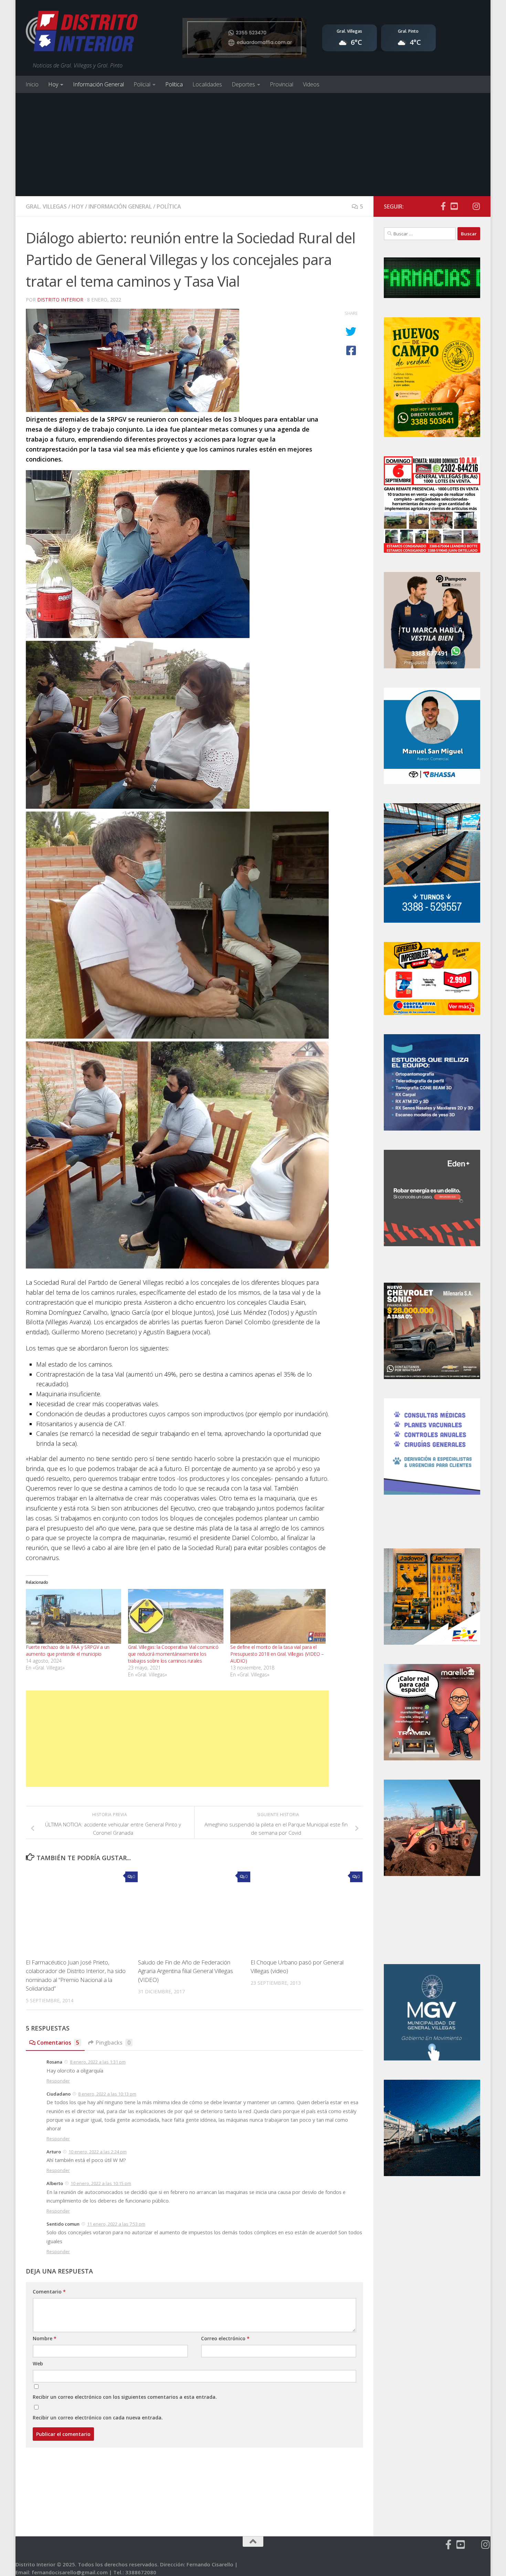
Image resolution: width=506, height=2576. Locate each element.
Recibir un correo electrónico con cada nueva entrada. (98, 2418)
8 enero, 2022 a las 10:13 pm (107, 2094)
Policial (142, 84)
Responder (58, 2081)
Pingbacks (113, 2043)
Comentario (49, 2292)
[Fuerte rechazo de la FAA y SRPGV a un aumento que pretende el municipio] (73, 1616)
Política (174, 84)
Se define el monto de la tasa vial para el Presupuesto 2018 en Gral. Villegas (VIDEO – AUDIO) (277, 1654)
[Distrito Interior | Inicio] (82, 33)
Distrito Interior (60, 300)
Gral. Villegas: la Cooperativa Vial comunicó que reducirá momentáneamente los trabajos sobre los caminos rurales (173, 1654)
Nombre (45, 2338)
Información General (98, 84)
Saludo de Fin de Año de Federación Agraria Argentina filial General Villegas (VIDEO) (186, 1971)
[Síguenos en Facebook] (443, 206)
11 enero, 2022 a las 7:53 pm (116, 2224)
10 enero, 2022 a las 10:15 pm (101, 2183)
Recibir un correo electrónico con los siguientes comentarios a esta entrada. (125, 2397)
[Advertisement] (253, 145)
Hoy (53, 84)
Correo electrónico (225, 2338)
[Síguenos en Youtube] (454, 206)
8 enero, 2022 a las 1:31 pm (98, 2062)
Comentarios (58, 2043)
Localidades (207, 84)
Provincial (282, 84)
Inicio (32, 84)
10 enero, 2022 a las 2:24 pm (98, 2152)
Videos (311, 84)
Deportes (243, 84)
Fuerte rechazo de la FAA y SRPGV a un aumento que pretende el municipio (68, 1650)
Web (38, 2363)
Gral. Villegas (46, 206)
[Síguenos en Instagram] (476, 206)
